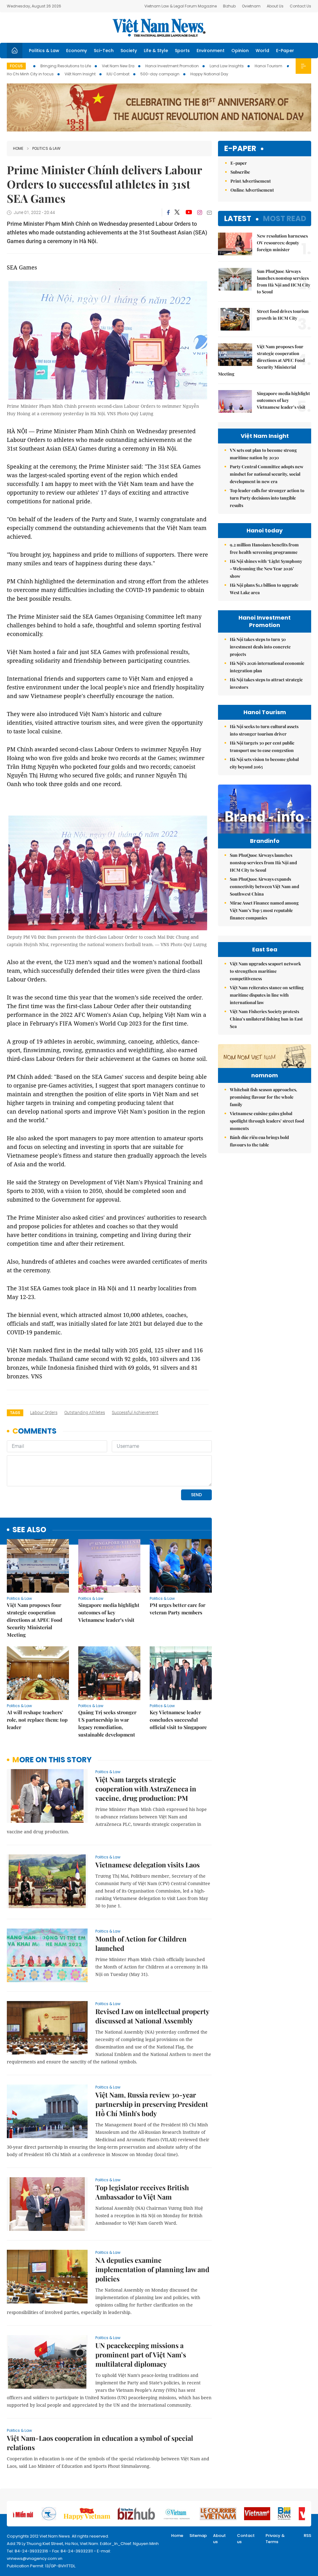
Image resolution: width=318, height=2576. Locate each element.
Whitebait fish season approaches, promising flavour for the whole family (263, 1097)
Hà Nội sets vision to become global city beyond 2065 (264, 763)
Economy (77, 51)
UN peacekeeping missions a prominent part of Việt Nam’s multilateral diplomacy (141, 2355)
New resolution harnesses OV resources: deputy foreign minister (282, 243)
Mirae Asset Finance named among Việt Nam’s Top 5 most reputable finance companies (264, 910)
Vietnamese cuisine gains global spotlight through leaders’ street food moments (267, 1121)
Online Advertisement (252, 190)
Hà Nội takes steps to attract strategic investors (266, 683)
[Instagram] (200, 212)
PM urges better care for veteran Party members (177, 1609)
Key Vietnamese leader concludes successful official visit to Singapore (178, 1720)
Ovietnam (251, 6)
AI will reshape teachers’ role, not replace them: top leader (37, 1720)
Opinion (240, 51)
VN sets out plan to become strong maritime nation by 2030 (263, 454)
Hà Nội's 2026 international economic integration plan (267, 667)
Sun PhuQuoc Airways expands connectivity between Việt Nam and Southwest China (264, 886)
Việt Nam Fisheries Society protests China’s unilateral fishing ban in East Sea (266, 1019)
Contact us (246, 2539)
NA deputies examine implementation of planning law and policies (152, 2269)
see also (29, 1530)
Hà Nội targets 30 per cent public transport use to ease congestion (262, 747)
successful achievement (135, 1413)
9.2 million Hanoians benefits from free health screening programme (264, 548)
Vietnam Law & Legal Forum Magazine (181, 6)
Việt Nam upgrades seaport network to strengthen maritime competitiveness (265, 971)
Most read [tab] (285, 218)
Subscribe (240, 172)
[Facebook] (168, 212)
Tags (15, 1413)
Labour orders (44, 1413)
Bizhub (229, 6)
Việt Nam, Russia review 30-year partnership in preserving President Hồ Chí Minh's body (152, 2104)
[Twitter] (177, 212)
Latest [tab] (238, 218)
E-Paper (285, 51)
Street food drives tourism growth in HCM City (283, 315)
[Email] (209, 213)
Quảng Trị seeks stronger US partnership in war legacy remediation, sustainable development (107, 1723)
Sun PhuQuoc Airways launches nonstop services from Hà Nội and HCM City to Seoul (284, 281)
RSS (307, 2536)
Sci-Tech (104, 51)
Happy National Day (209, 74)
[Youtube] (189, 212)
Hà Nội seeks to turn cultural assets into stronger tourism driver (264, 730)
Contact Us (300, 6)
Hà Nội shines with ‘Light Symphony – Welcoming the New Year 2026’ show (266, 569)
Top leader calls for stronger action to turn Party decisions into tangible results (267, 498)
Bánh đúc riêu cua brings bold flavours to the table (259, 1141)
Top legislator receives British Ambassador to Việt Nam (142, 2192)
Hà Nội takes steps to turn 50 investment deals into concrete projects (260, 647)
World (262, 51)
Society (129, 51)
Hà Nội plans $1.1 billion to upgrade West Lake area (264, 589)
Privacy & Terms (275, 2539)
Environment (211, 51)
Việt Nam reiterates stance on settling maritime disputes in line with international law (267, 995)
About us (219, 2539)
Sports (182, 51)
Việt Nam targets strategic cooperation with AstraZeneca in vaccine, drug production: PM (146, 1789)
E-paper (240, 149)
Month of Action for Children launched (141, 1943)
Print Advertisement (251, 181)
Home (18, 148)
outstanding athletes (85, 1413)
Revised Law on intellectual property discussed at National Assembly (152, 2016)
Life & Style (156, 51)
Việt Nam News (159, 28)
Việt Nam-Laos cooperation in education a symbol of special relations (100, 2443)
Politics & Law (44, 51)
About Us (275, 6)
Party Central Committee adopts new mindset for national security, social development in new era (267, 474)
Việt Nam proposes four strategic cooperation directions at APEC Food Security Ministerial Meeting (35, 1620)
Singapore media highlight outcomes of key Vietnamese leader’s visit (109, 1612)
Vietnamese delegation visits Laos (148, 1865)
